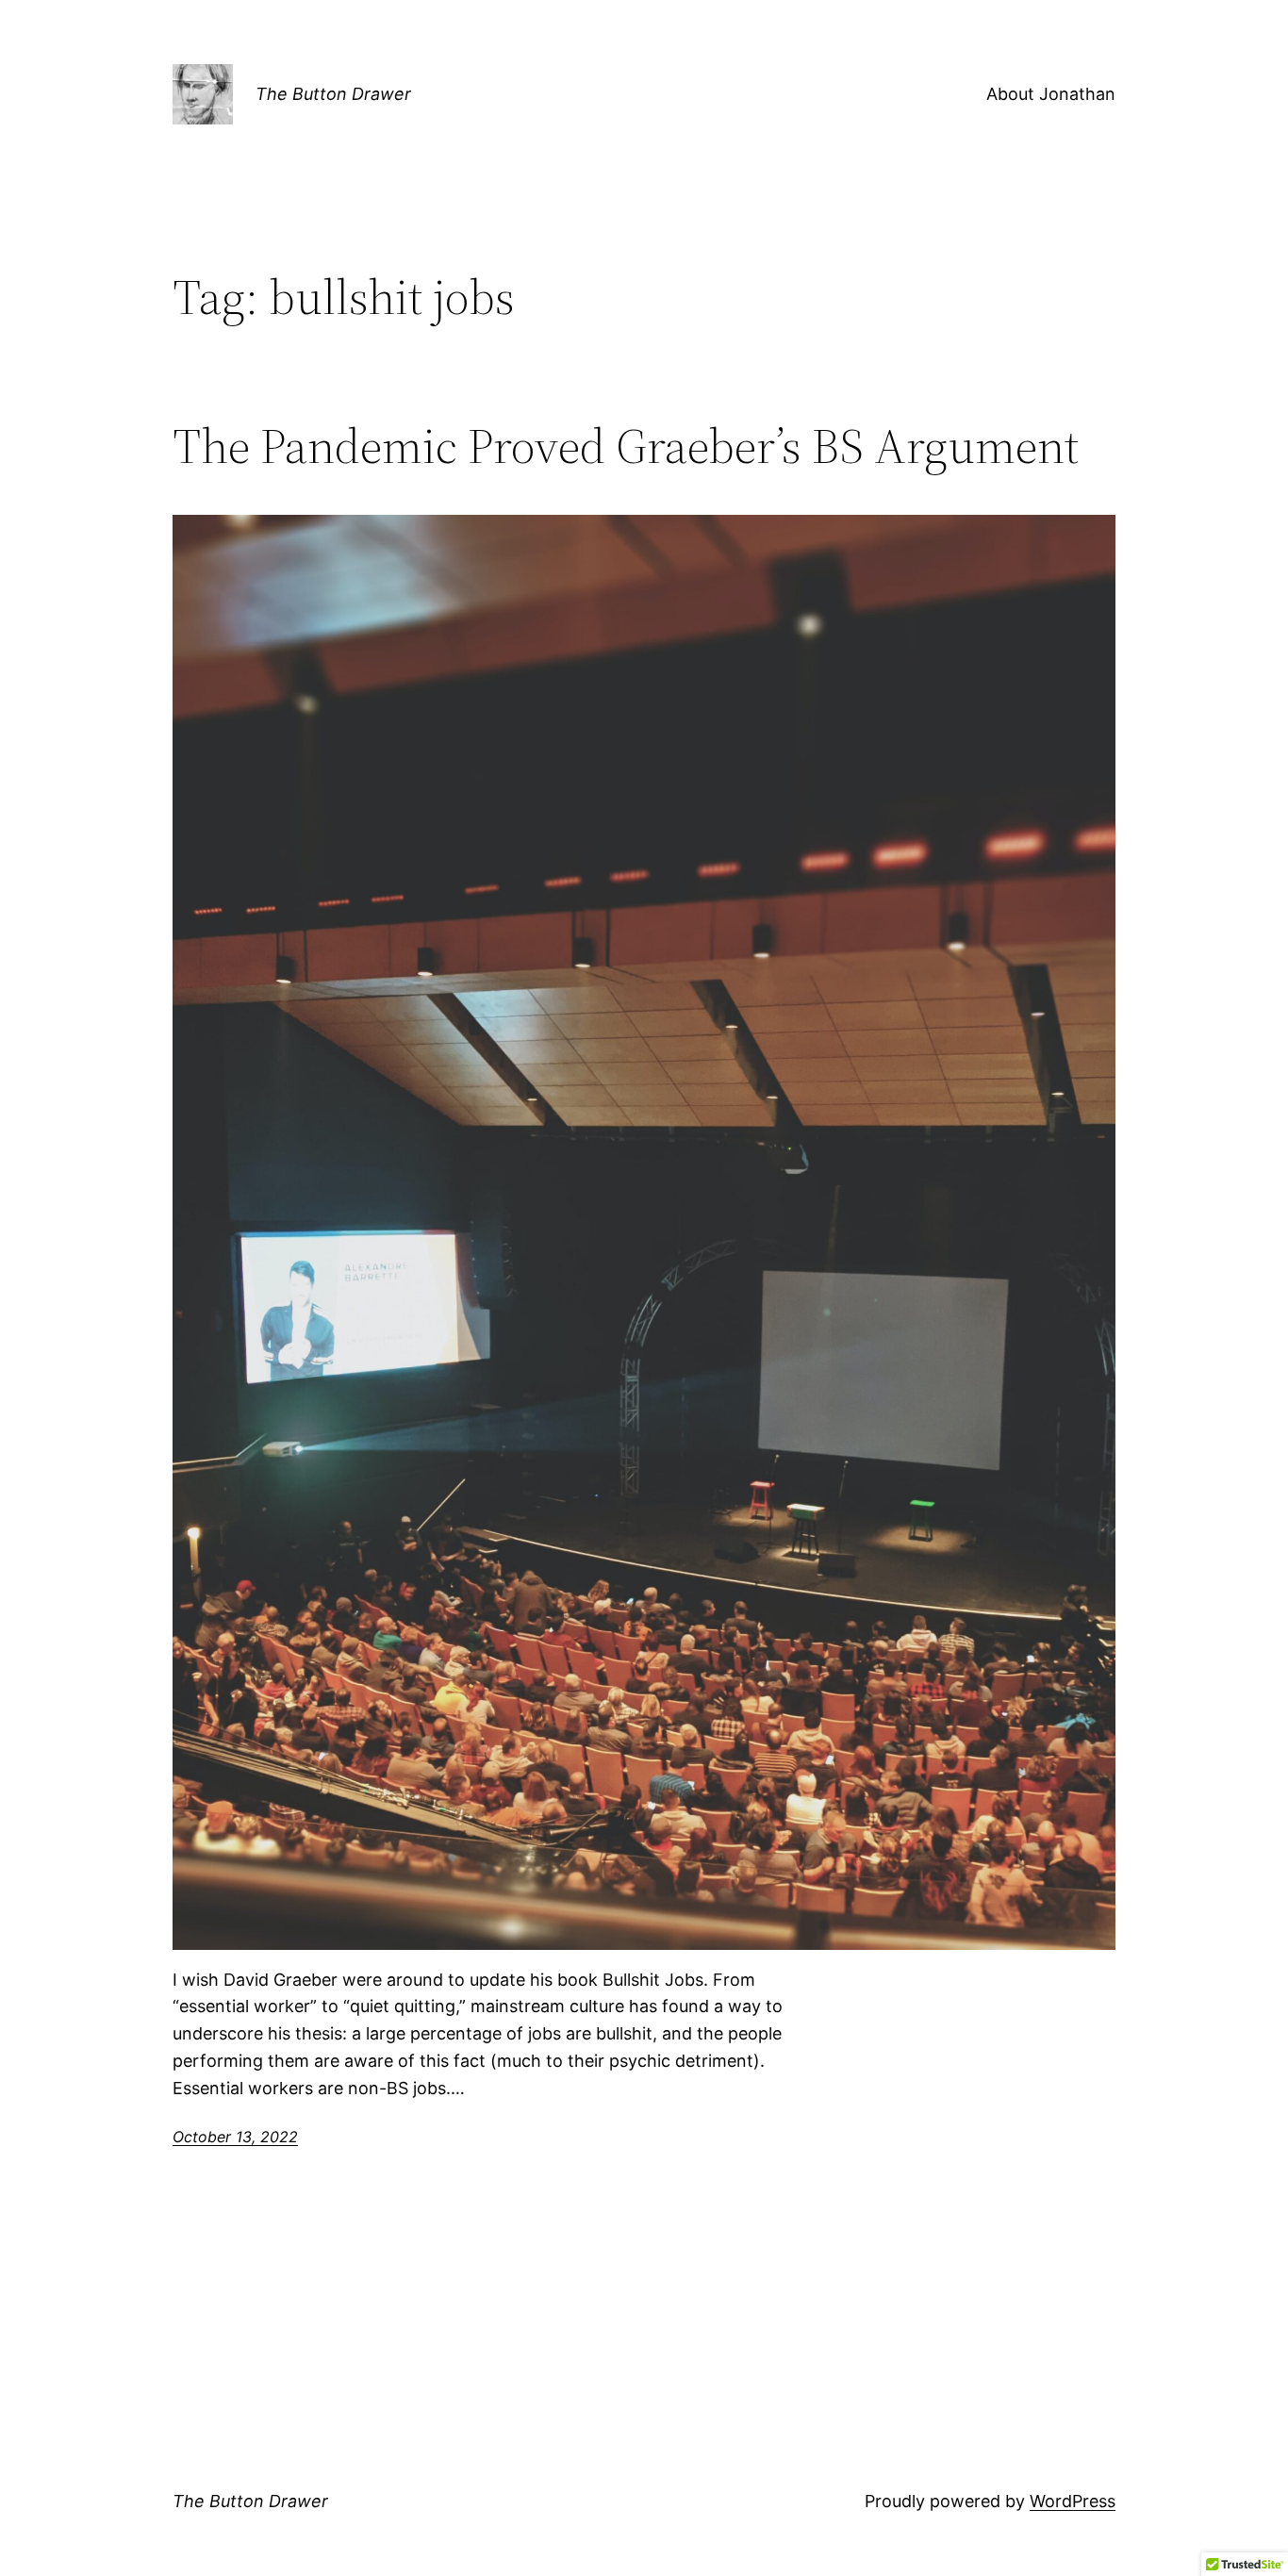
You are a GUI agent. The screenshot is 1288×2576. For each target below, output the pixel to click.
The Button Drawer (333, 94)
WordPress (1073, 2501)
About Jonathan (1051, 94)
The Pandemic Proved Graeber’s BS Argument (626, 446)
